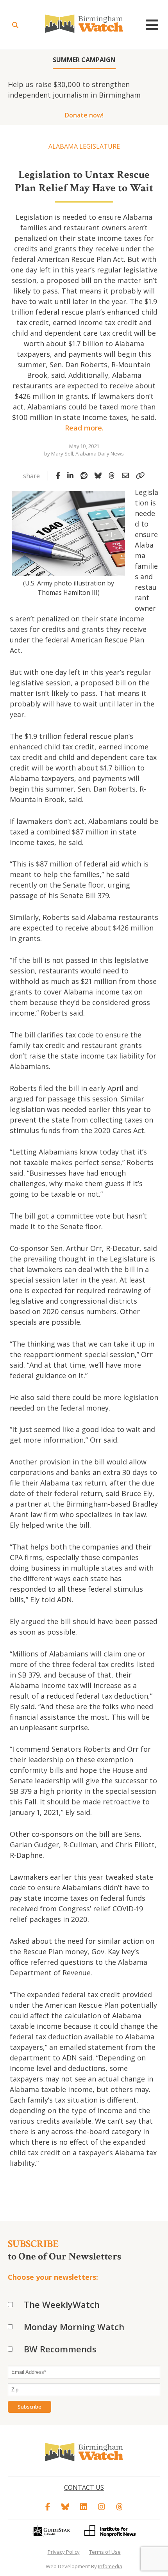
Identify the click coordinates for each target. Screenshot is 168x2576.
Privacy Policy (64, 2552)
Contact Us (84, 2487)
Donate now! (84, 115)
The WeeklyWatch (62, 2304)
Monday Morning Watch (74, 2327)
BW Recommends (60, 2349)
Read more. (84, 428)
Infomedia (110, 2566)
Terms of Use (105, 2552)
